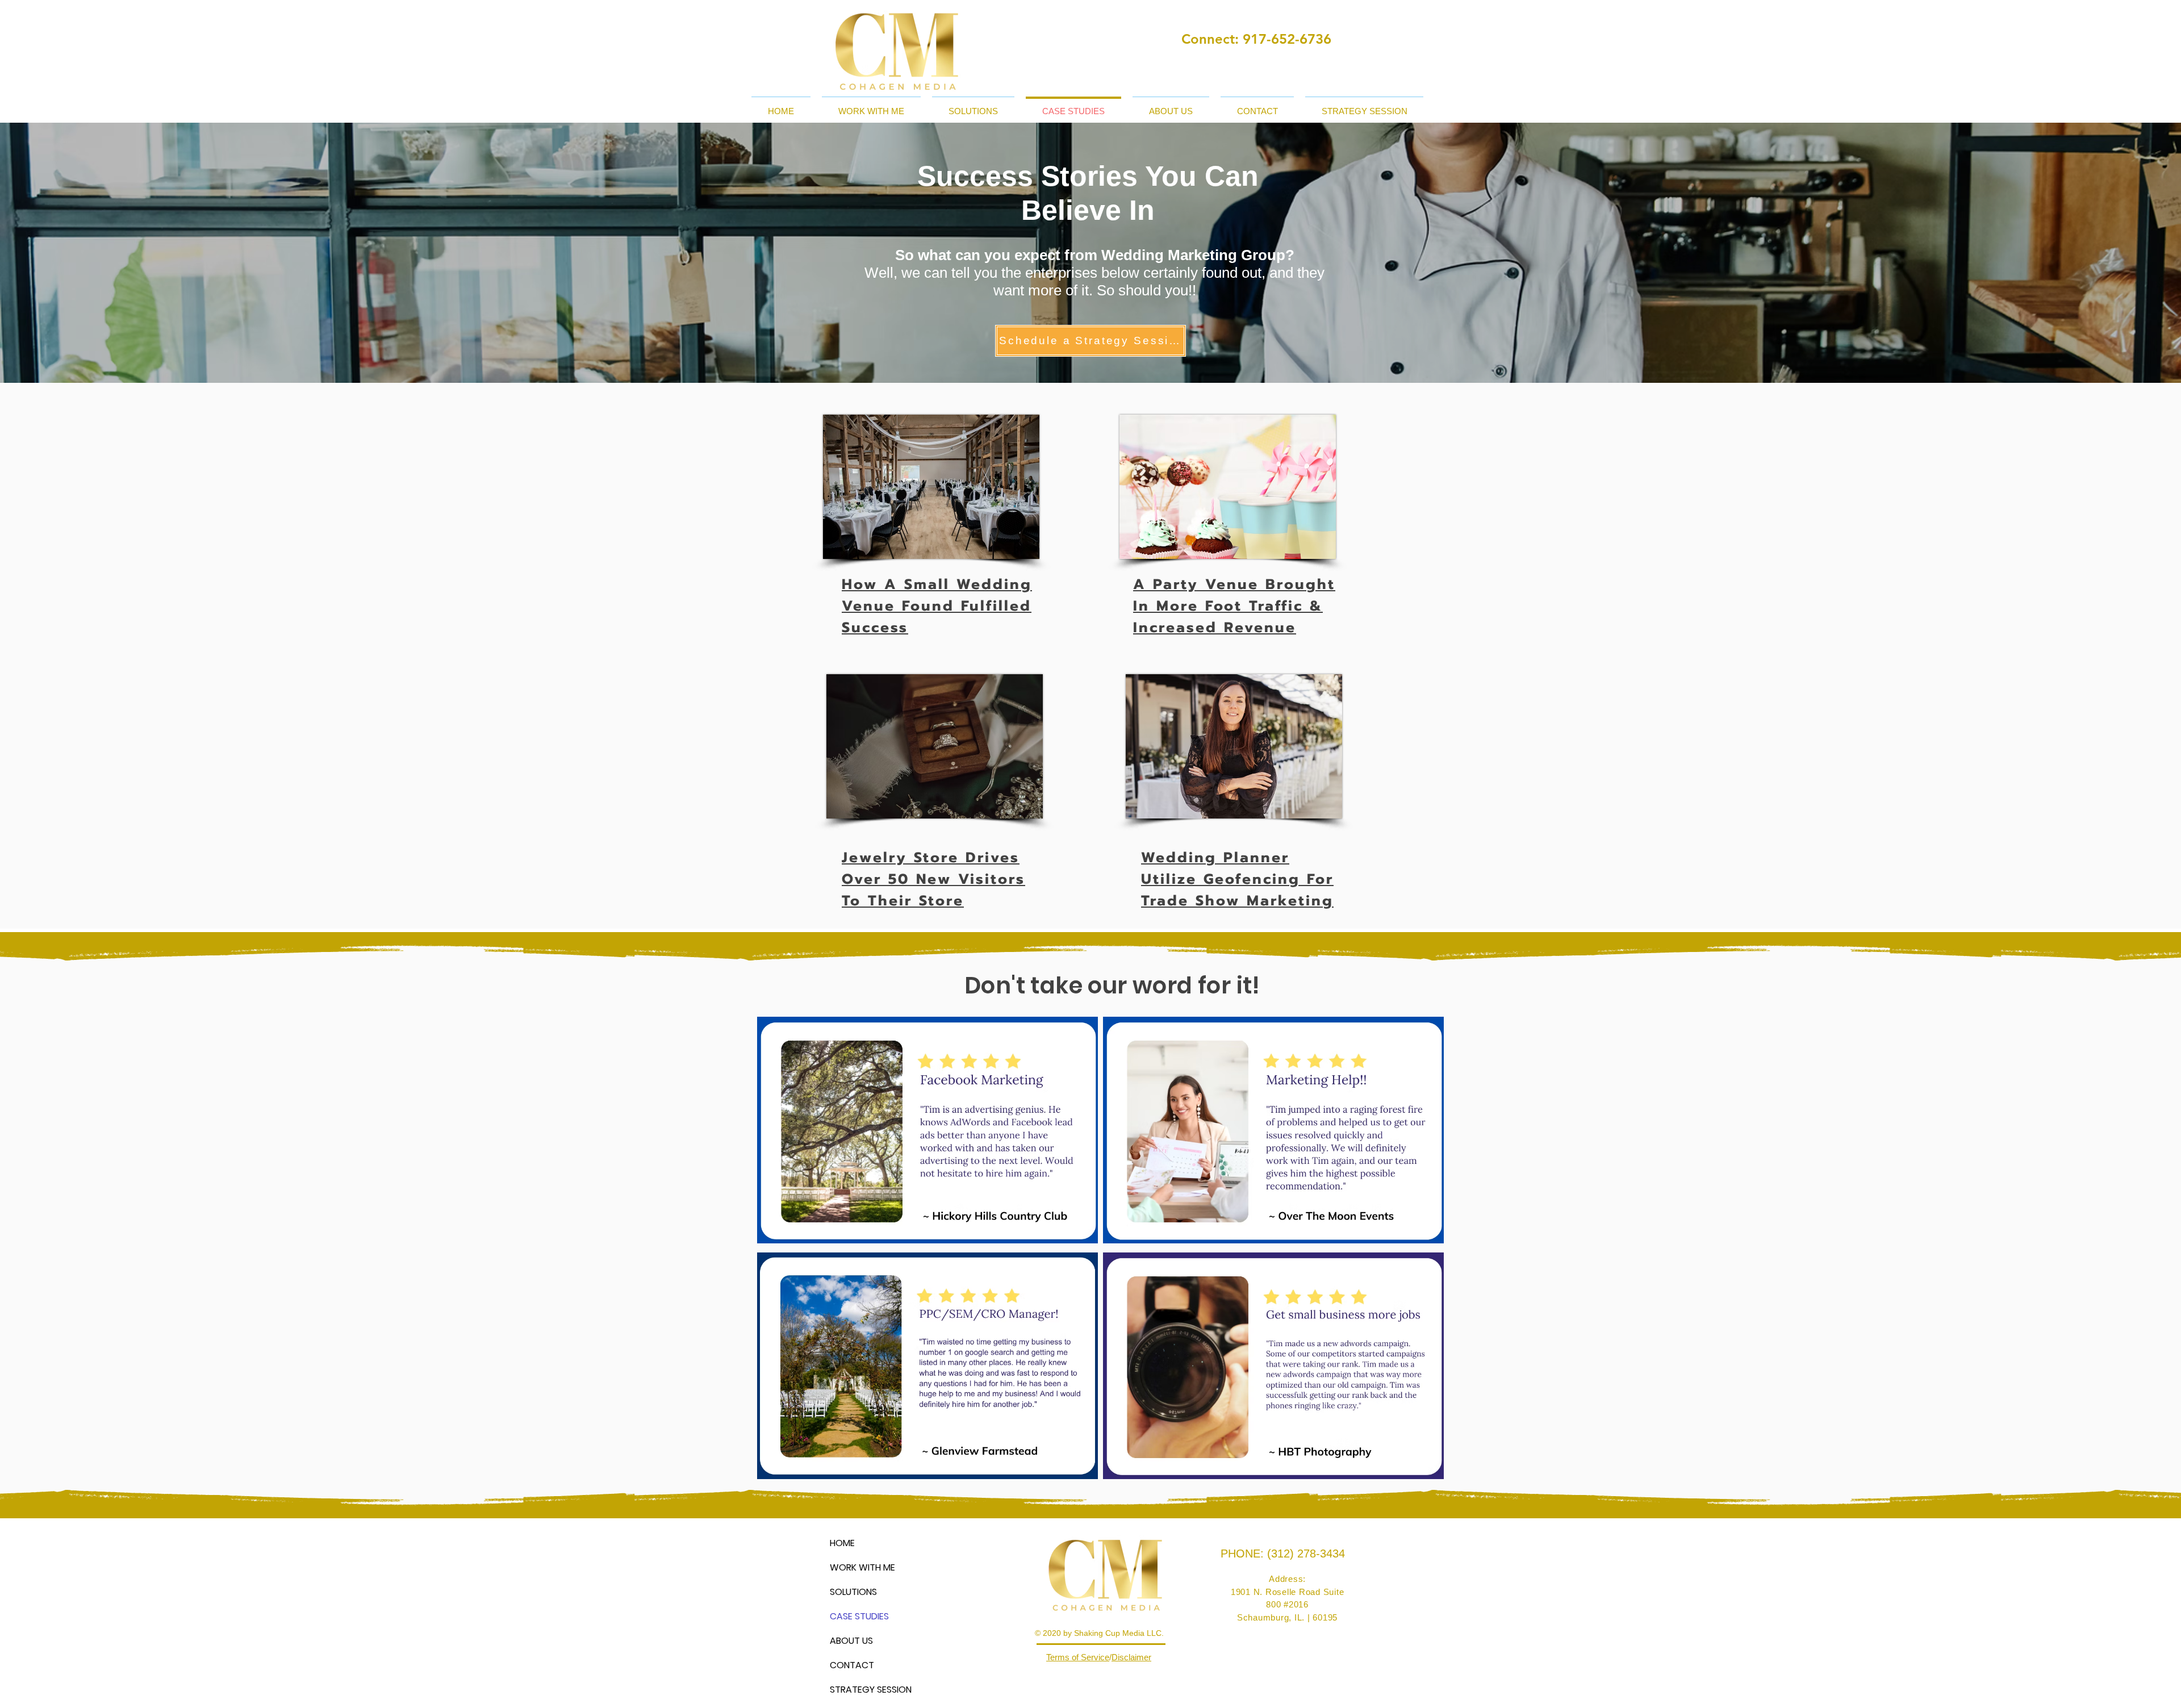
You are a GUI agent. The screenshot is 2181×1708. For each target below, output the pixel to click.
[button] (871, 106)
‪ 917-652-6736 (1285, 39)
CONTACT (852, 1665)
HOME (842, 1543)
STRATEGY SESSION (870, 1690)
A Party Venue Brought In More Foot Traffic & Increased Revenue (1234, 606)
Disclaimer (1131, 1657)
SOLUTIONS (853, 1592)
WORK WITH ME (862, 1567)
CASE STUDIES (859, 1616)
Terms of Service (1078, 1657)
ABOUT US (851, 1641)
